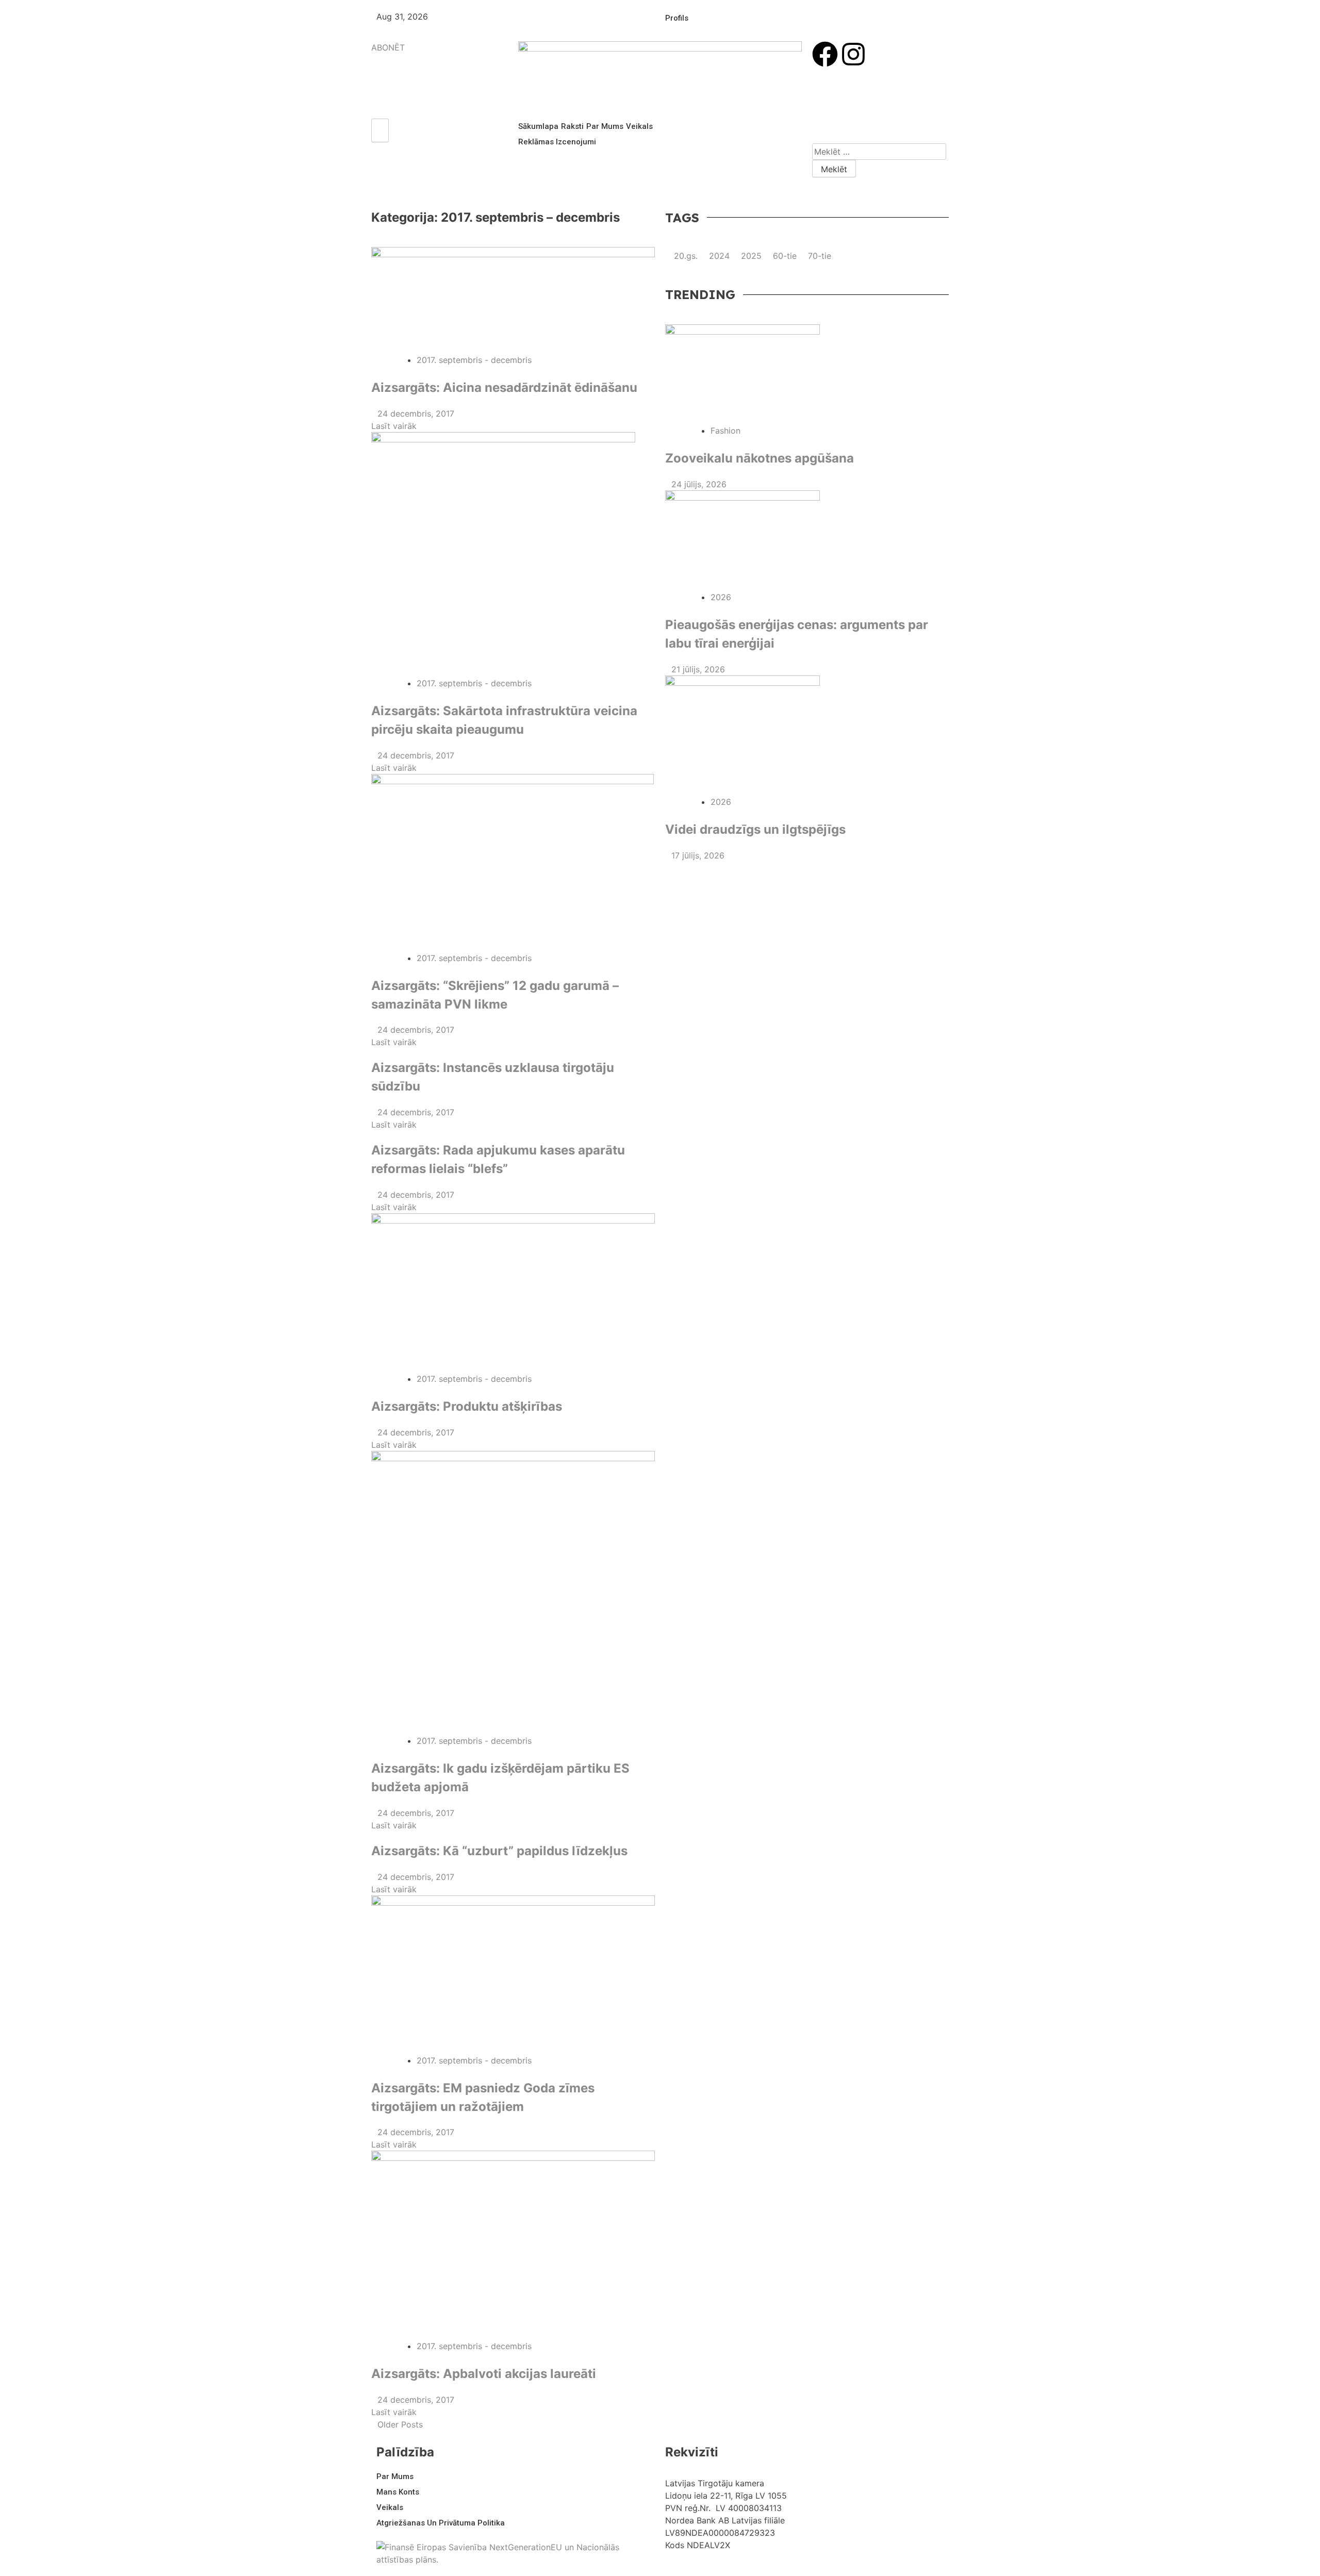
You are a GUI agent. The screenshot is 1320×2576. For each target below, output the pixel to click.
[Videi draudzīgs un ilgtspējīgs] (807, 736)
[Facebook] (825, 54)
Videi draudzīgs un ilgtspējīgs (755, 829)
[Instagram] (853, 54)
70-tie (820, 256)
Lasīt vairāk (395, 426)
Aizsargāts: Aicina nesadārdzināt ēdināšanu (504, 387)
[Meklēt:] (879, 152)
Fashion (725, 431)
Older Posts (400, 2424)
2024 (719, 256)
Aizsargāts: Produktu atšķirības (467, 1406)
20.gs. (686, 256)
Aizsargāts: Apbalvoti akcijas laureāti (484, 2374)
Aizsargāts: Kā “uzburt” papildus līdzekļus (499, 1851)
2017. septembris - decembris (474, 360)
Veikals (639, 126)
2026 (721, 597)
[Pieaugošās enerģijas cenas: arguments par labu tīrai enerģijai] (807, 541)
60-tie (785, 256)
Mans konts (398, 2492)
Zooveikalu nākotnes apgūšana (760, 458)
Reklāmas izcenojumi (557, 142)
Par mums (605, 126)
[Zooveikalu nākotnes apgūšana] (807, 374)
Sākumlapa (538, 126)
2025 (751, 256)
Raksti (572, 126)
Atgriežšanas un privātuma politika (441, 2523)
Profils (677, 18)
